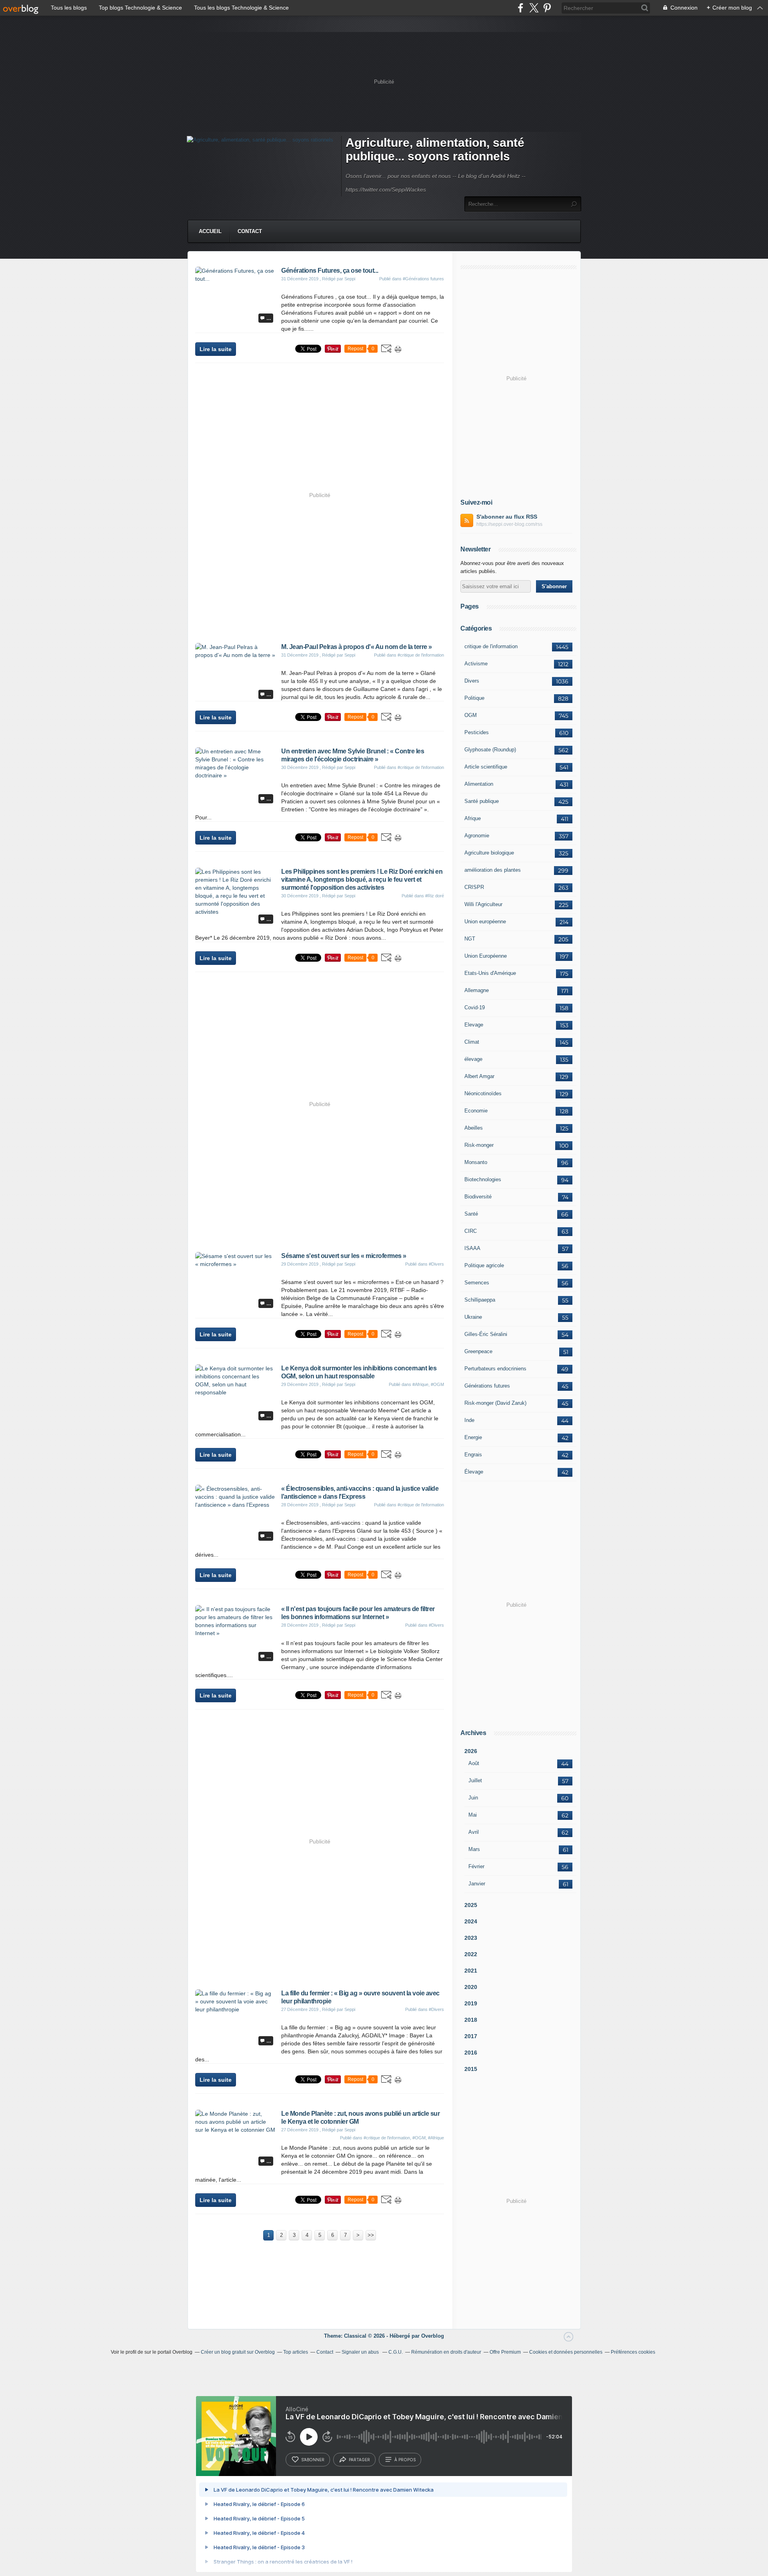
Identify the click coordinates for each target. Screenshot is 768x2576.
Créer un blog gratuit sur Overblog (238, 2352)
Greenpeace (478, 1351)
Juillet (475, 1780)
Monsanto (476, 1162)
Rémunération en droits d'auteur (446, 2352)
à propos (405, 2460)
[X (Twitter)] (534, 8)
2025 (471, 1905)
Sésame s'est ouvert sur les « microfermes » (344, 1256)
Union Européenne (486, 956)
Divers (472, 681)
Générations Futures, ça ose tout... (330, 271)
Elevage (474, 1025)
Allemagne (477, 990)
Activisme (476, 664)
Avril (474, 1832)
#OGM (437, 1384)
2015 (471, 2069)
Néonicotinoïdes (483, 1093)
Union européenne (485, 922)
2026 (471, 1751)
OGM (471, 715)
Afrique (473, 818)
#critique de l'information (421, 655)
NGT (470, 939)
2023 (471, 1938)
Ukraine (473, 1317)
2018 (471, 2020)
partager (359, 2460)
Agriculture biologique (489, 853)
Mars (474, 1849)
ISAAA (472, 1248)
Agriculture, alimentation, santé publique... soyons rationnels (435, 149)
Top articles (296, 2352)
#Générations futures (423, 279)
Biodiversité (478, 1197)
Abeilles (474, 1128)
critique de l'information (491, 646)
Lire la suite (216, 349)
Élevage (474, 1472)
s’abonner (313, 2460)
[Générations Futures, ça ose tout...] (235, 279)
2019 (471, 2003)
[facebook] (521, 8)
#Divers (436, 1264)
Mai (473, 1815)
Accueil (210, 231)
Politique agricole (484, 1265)
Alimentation (479, 784)
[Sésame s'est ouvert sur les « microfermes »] (235, 1264)
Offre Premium (505, 2352)
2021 (471, 1971)
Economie (476, 1111)
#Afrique (420, 1384)
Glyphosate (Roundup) (490, 750)
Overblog (433, 2336)
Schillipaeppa (480, 1300)
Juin (473, 1798)
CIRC (471, 1231)
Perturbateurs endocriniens (495, 1369)
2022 (471, 1954)
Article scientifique (486, 767)
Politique (474, 698)
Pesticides (477, 732)
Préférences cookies (633, 2352)
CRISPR (474, 887)
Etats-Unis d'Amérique (490, 973)
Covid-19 (475, 1007)
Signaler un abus (361, 2352)
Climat (472, 1042)
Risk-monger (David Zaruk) (495, 1403)
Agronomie (477, 836)
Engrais (473, 1455)
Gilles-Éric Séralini (486, 1334)
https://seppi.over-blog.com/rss (509, 524)
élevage (473, 1059)
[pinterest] (547, 8)
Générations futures (487, 1386)
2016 (471, 2053)
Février (476, 1866)
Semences (477, 1283)
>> (371, 2235)
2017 (471, 2036)
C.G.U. (396, 2352)
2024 (471, 1921)
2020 (471, 1987)
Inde (469, 1420)
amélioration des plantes (493, 870)
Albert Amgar (479, 1076)
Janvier (477, 1884)
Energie (473, 1437)
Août (474, 1763)
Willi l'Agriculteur (483, 904)
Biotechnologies (483, 1179)
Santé (471, 1214)
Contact (250, 231)
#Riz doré (435, 896)
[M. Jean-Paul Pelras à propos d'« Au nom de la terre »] (235, 655)
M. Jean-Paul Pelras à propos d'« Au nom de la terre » (357, 647)
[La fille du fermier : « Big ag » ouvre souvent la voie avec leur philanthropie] (235, 2009)
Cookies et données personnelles (566, 2352)
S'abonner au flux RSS (507, 517)
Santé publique (482, 801)
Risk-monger (479, 1145)
